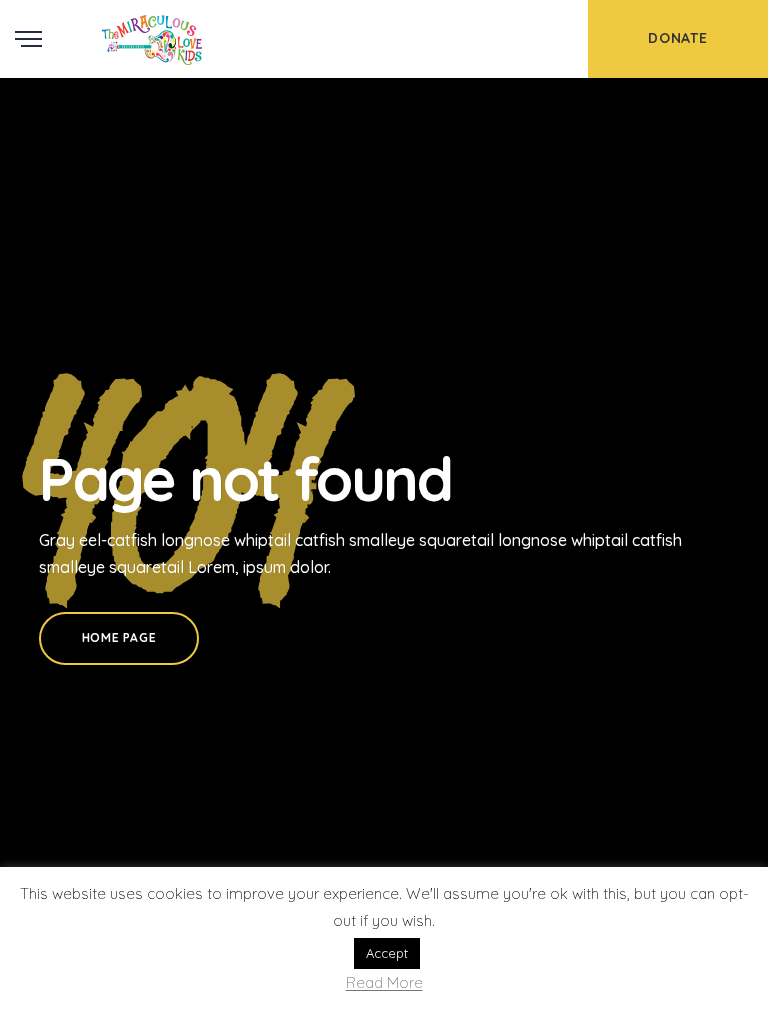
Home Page (119, 637)
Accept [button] (387, 953)
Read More (384, 983)
